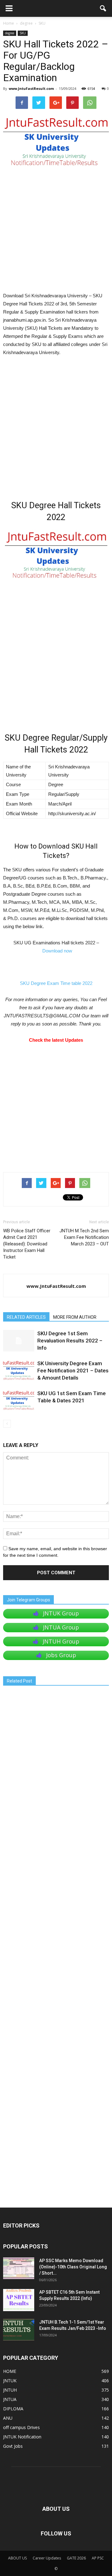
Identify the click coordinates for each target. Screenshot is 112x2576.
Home (9, 23)
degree (10, 33)
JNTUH (10, 2390)
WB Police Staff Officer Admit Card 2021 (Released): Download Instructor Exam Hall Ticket (27, 1244)
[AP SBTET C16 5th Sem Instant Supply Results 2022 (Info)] (19, 2300)
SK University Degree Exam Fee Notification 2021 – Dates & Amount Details (73, 1371)
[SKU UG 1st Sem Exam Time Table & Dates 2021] (19, 1401)
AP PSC (98, 2558)
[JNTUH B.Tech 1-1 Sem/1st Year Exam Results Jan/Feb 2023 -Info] (19, 2330)
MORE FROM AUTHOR (75, 1317)
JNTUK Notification (22, 2437)
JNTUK (10, 2381)
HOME (10, 2371)
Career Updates (47, 2558)
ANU (8, 2418)
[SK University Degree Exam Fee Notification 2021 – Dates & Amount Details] (19, 1371)
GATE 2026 (76, 2558)
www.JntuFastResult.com (31, 88)
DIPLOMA (13, 2409)
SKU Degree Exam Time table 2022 (56, 983)
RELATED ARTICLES (26, 1317)
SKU (23, 33)
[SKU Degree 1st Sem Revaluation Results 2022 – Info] (19, 1341)
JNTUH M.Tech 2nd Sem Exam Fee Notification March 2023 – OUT (84, 1237)
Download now (57, 951)
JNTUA (10, 2399)
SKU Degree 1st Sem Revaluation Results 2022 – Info (70, 1341)
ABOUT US (17, 2558)
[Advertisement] (56, 233)
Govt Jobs (13, 2446)
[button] (103, 8)
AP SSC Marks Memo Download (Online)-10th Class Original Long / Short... (73, 2267)
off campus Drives (21, 2427)
